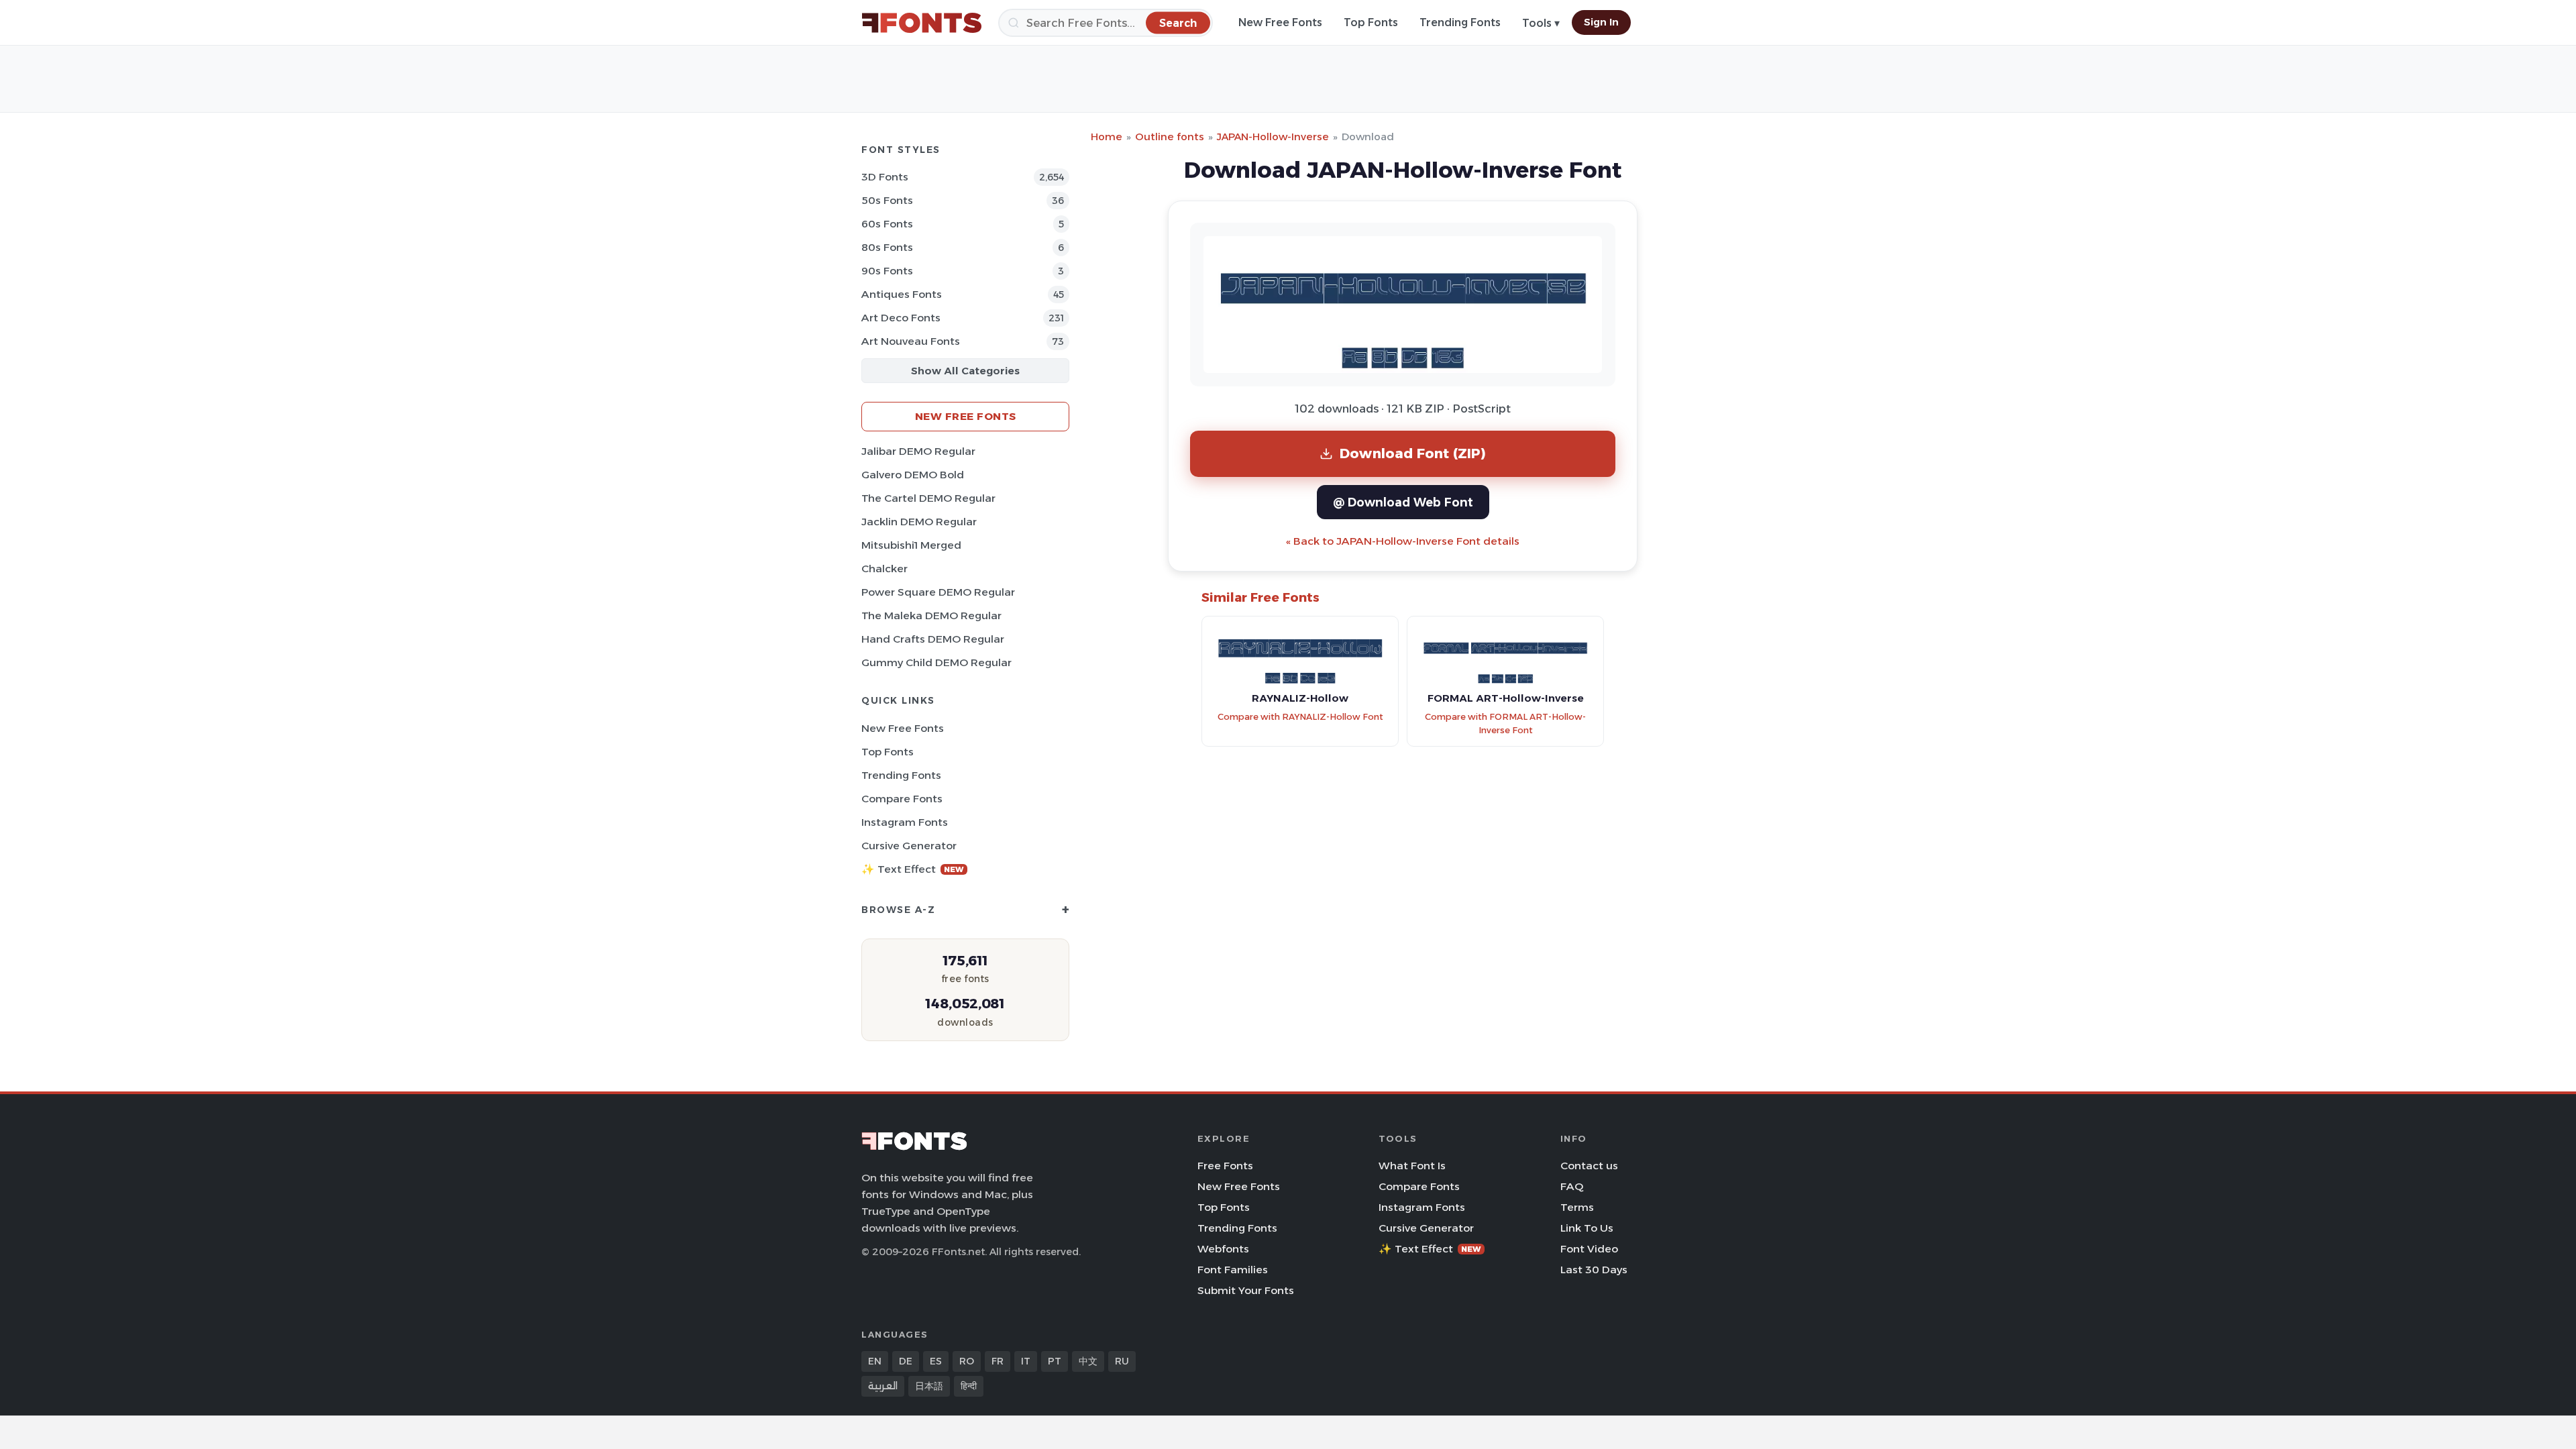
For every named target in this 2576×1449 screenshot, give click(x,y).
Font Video (1589, 1249)
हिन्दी (969, 1386)
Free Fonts (1225, 1166)
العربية (883, 1386)
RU (1122, 1361)
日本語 (929, 1386)
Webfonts (1223, 1249)
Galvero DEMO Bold (913, 475)
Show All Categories (965, 371)
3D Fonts (885, 177)
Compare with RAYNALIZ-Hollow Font (1300, 717)
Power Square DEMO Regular (938, 592)
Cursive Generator (909, 846)
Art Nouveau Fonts (911, 341)
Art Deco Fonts (901, 318)
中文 (1088, 1361)
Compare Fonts (902, 799)
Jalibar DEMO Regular (918, 451)
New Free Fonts (1280, 22)
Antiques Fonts (902, 294)
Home (1107, 137)
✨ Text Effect (913, 869)
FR (998, 1361)
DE (906, 1361)
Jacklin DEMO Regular (919, 522)
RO (967, 1361)
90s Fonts (887, 271)
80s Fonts (887, 247)
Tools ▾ (1541, 23)
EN (875, 1361)
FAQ (1572, 1186)
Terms (1577, 1207)
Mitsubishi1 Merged (911, 545)
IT (1026, 1361)
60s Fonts (887, 224)
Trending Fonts (1460, 22)
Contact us (1589, 1166)
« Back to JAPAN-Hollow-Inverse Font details (1403, 541)
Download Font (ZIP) (1413, 453)
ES (936, 1361)
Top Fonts (1371, 22)
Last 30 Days (1594, 1270)
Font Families (1233, 1270)
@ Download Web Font (1403, 502)
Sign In (1601, 22)
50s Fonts (887, 200)
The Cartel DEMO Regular (928, 498)
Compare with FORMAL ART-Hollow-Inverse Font (1505, 724)
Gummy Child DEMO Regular (936, 662)
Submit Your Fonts (1246, 1290)
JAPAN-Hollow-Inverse (1273, 137)
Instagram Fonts (905, 822)
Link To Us (1587, 1228)
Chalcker (884, 569)
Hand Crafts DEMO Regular (933, 639)
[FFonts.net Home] (922, 23)
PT (1055, 1361)
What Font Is (1412, 1166)
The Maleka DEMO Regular (931, 615)
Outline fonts (1170, 137)
